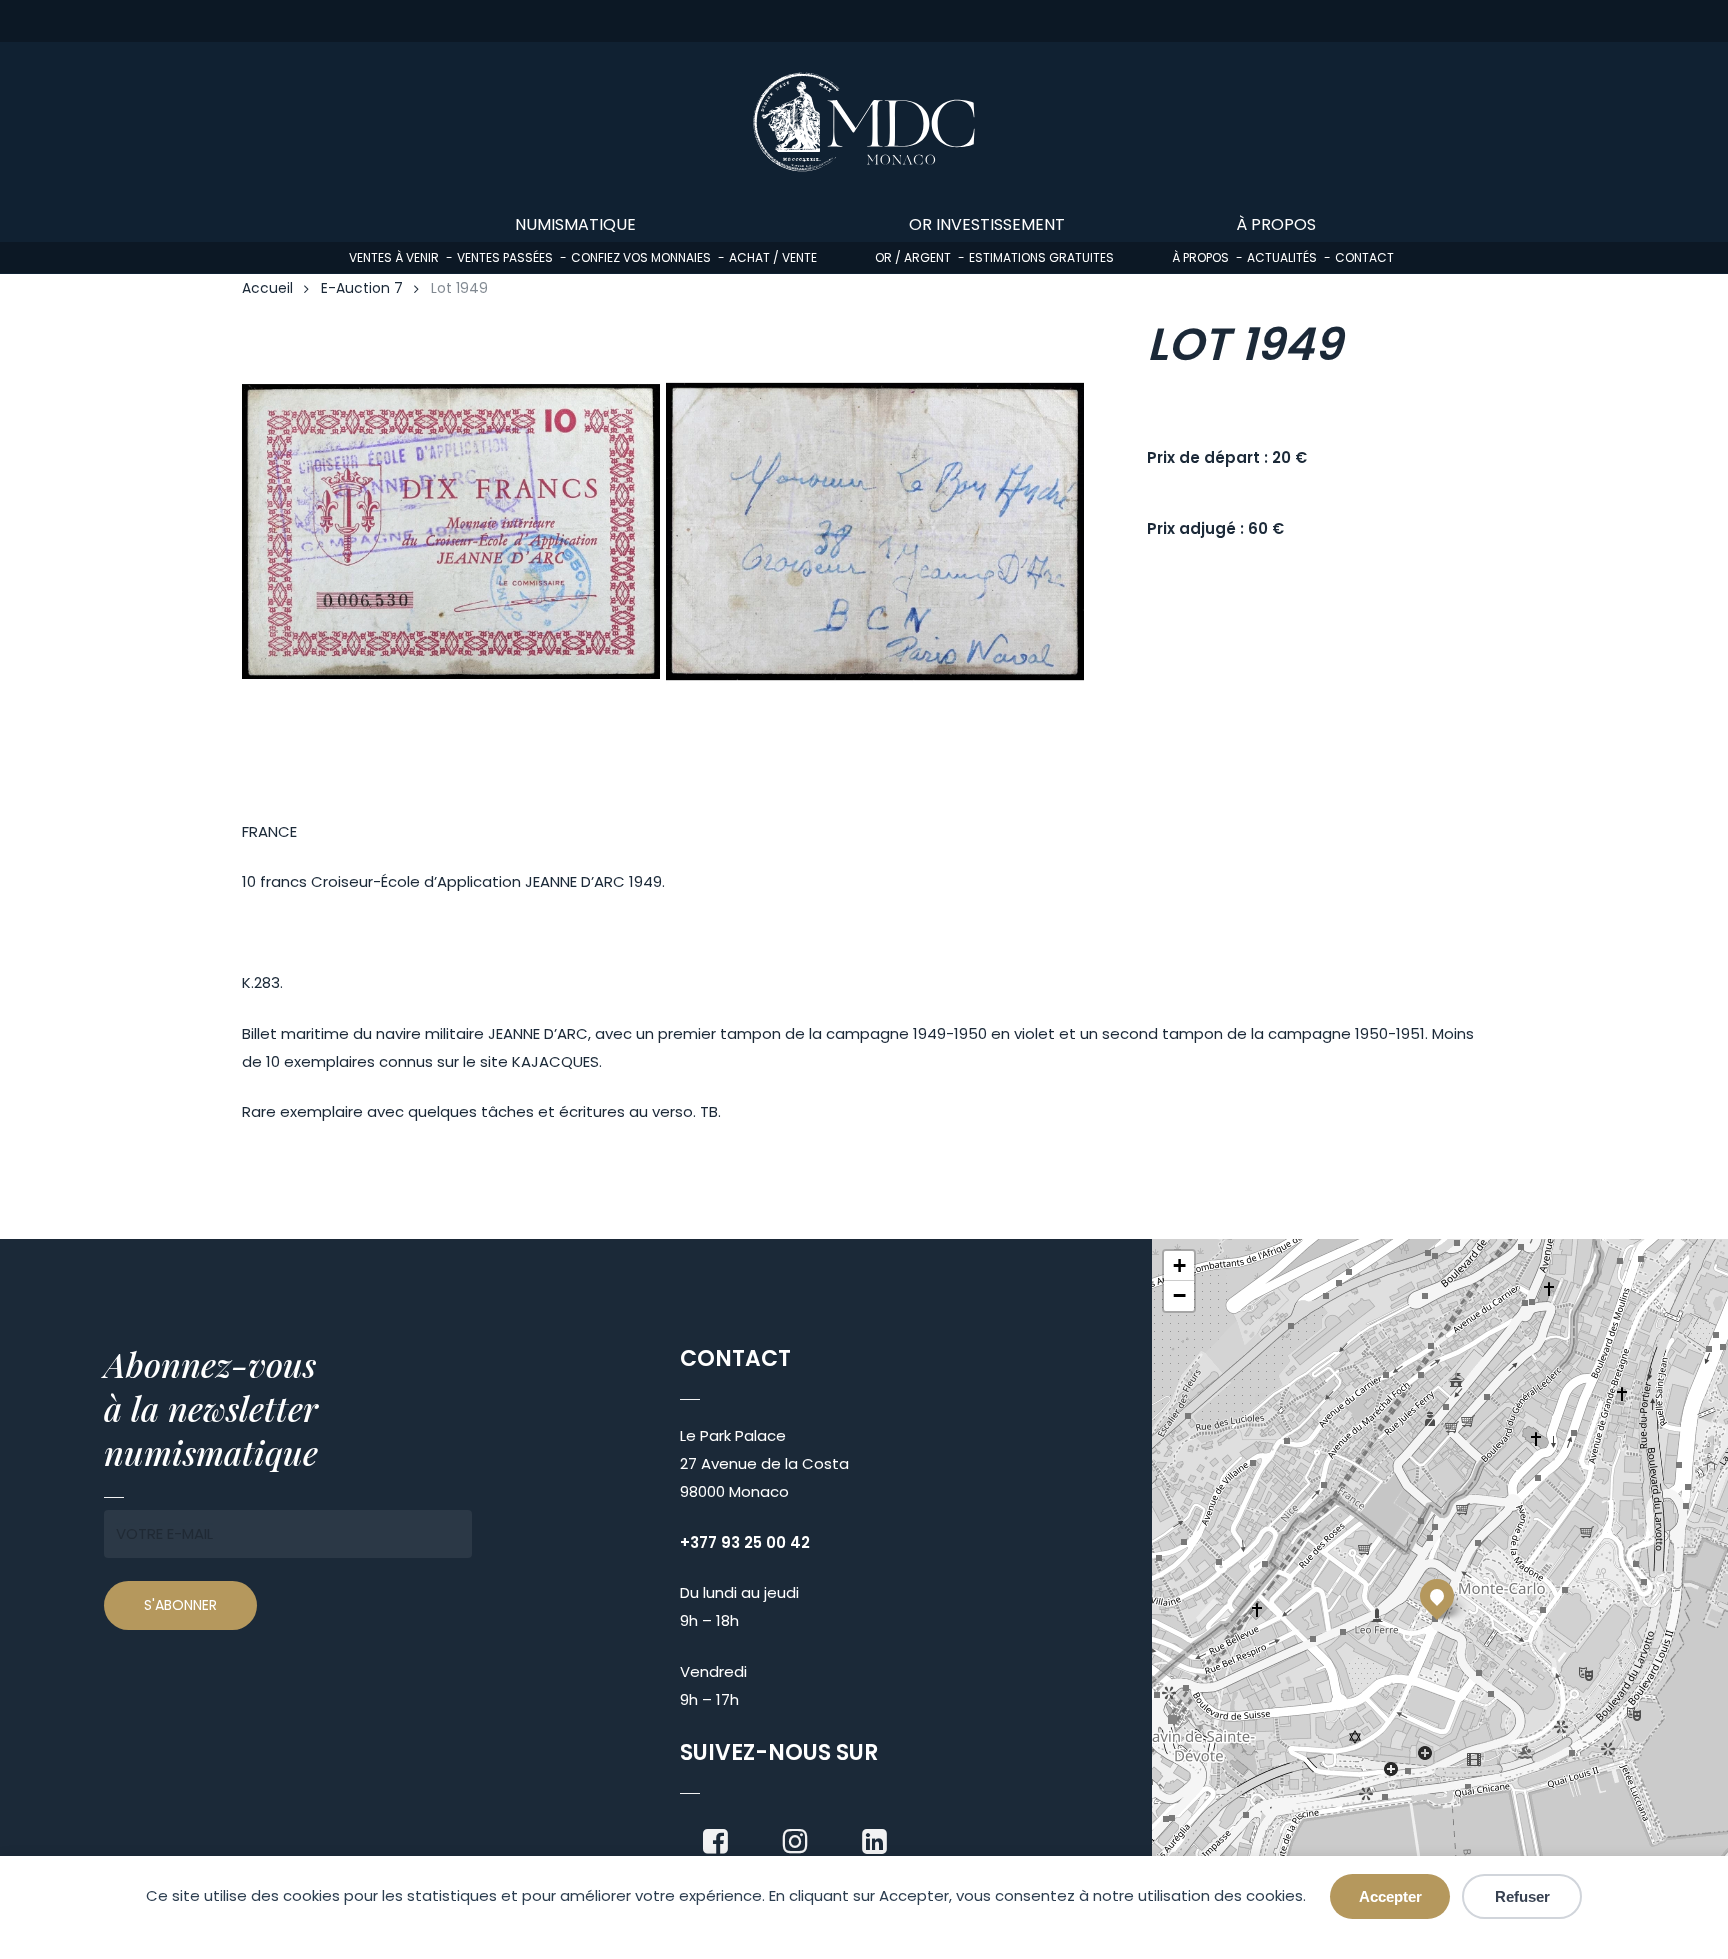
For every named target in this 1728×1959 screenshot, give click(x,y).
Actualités (1282, 257)
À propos (1200, 257)
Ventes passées (505, 257)
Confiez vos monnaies (641, 257)
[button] (1437, 1596)
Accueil (267, 288)
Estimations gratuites (1041, 257)
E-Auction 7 (362, 288)
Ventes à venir (394, 257)
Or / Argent (913, 257)
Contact (1364, 257)
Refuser (1522, 1896)
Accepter (1390, 1896)
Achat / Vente (773, 257)
